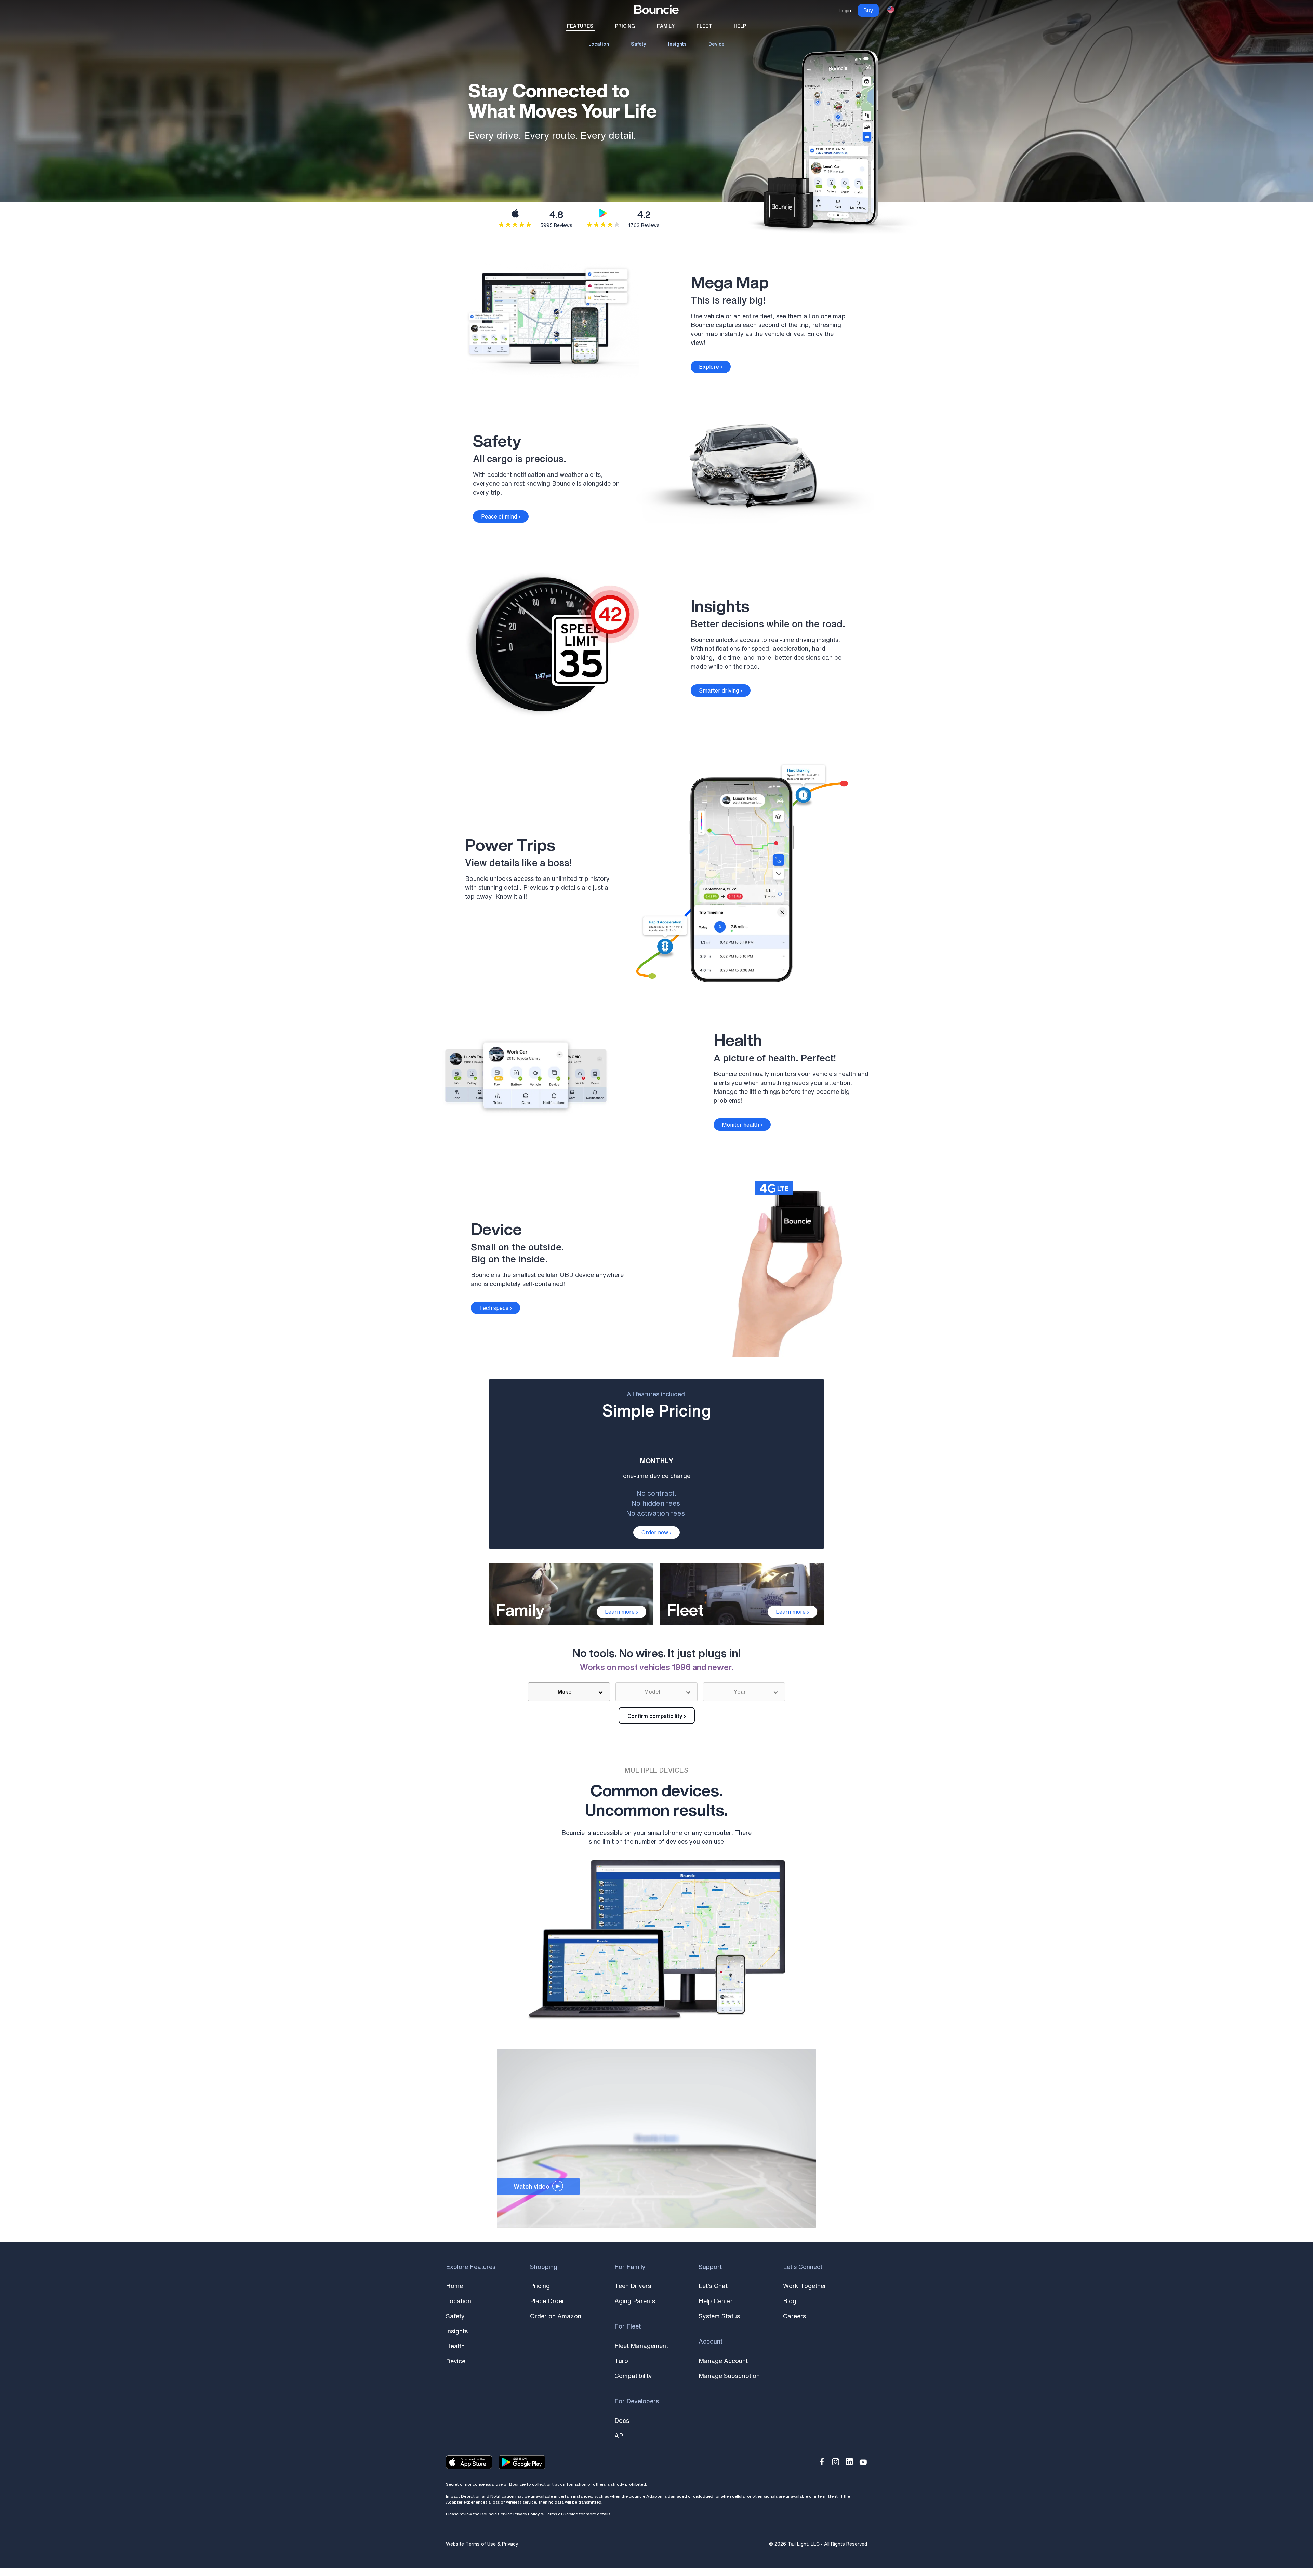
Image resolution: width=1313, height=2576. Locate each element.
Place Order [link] (547, 2301)
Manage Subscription (729, 2376)
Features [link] (580, 26)
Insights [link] (677, 44)
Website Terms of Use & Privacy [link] (482, 2544)
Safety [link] (639, 44)
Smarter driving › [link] (721, 690)
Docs (622, 2420)
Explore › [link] (711, 367)
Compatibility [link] (633, 2376)
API (620, 2436)
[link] (656, 11)
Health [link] (455, 2346)
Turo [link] (621, 2361)
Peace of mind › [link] (501, 516)
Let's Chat (713, 2286)
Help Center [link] (716, 2301)
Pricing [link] (625, 26)
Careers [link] (794, 2316)
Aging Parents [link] (635, 2301)
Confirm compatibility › (657, 1716)
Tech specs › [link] (495, 1308)
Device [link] (717, 44)
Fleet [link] (704, 26)
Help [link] (740, 26)
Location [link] (599, 44)
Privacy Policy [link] (526, 2514)
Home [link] (454, 2286)
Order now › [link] (656, 1532)
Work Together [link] (805, 2286)
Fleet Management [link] (641, 2346)
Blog (790, 2301)
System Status (719, 2316)
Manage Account (723, 2361)
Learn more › (621, 1612)
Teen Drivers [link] (633, 2286)
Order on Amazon (556, 2316)
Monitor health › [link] (742, 1125)
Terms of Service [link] (561, 2514)
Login (845, 10)
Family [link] (666, 26)
